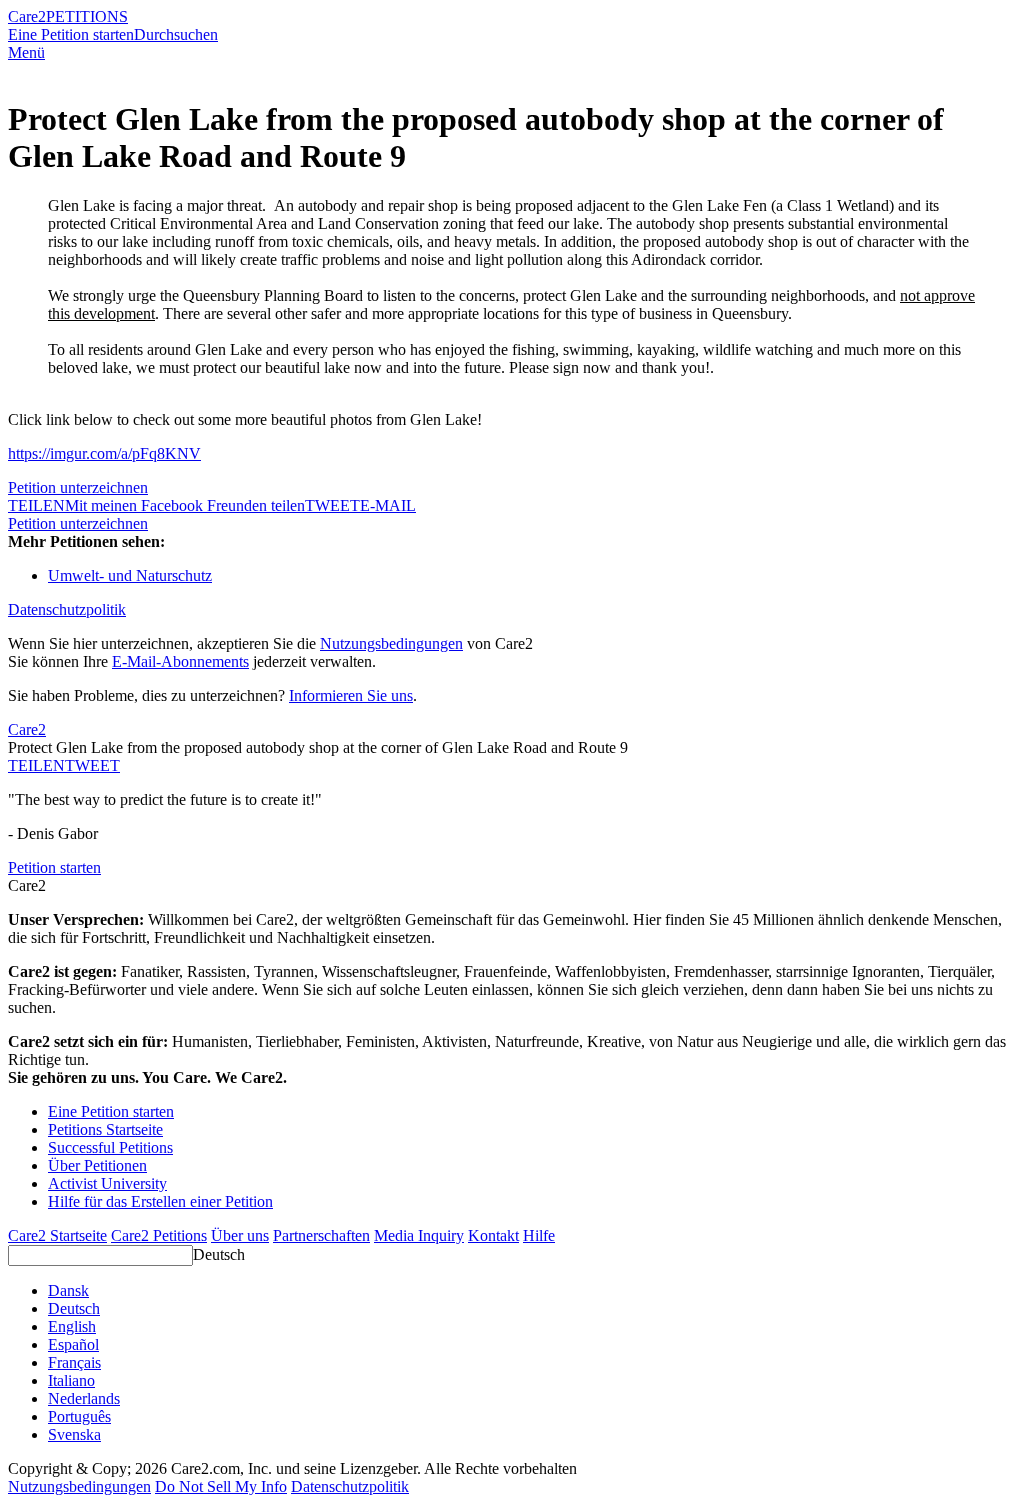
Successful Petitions (110, 1147)
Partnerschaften (321, 1235)
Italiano (71, 1380)
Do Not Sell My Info (221, 1486)
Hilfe (539, 1235)
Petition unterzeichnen (78, 487)
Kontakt (493, 1235)
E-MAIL (388, 505)
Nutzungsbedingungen (391, 643)
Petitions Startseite (105, 1129)
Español (73, 1344)
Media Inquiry (419, 1235)
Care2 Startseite (57, 1235)
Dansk (68, 1290)
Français (74, 1362)
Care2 (27, 16)
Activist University (107, 1183)
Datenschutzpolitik (67, 609)
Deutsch (219, 1254)
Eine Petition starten (71, 34)
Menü (26, 52)
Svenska (74, 1434)
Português (79, 1416)
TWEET (332, 505)
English (72, 1326)
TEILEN (36, 765)
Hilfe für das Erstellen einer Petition (160, 1201)
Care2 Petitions (159, 1235)
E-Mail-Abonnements (180, 661)
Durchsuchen (176, 34)
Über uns (240, 1235)
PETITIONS (87, 16)
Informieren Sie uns (351, 695)
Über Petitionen (97, 1165)
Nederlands (84, 1398)
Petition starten (54, 867)
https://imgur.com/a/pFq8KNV (104, 453)
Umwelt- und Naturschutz (130, 575)
